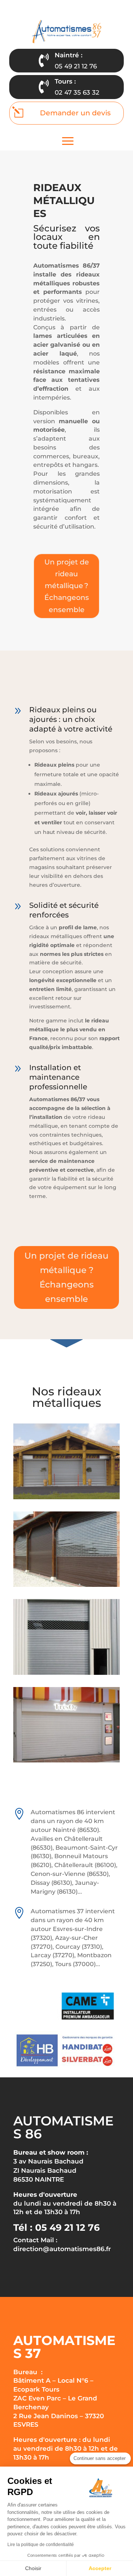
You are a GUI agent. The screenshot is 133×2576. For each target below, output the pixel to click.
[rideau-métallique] (66, 1585)
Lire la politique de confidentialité (41, 2545)
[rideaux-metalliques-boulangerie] (66, 1497)
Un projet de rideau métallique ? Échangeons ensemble (67, 586)
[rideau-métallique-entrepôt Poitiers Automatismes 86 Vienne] (66, 1673)
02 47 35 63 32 (77, 92)
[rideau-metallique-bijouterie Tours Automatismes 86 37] (66, 1761)
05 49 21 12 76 (76, 66)
